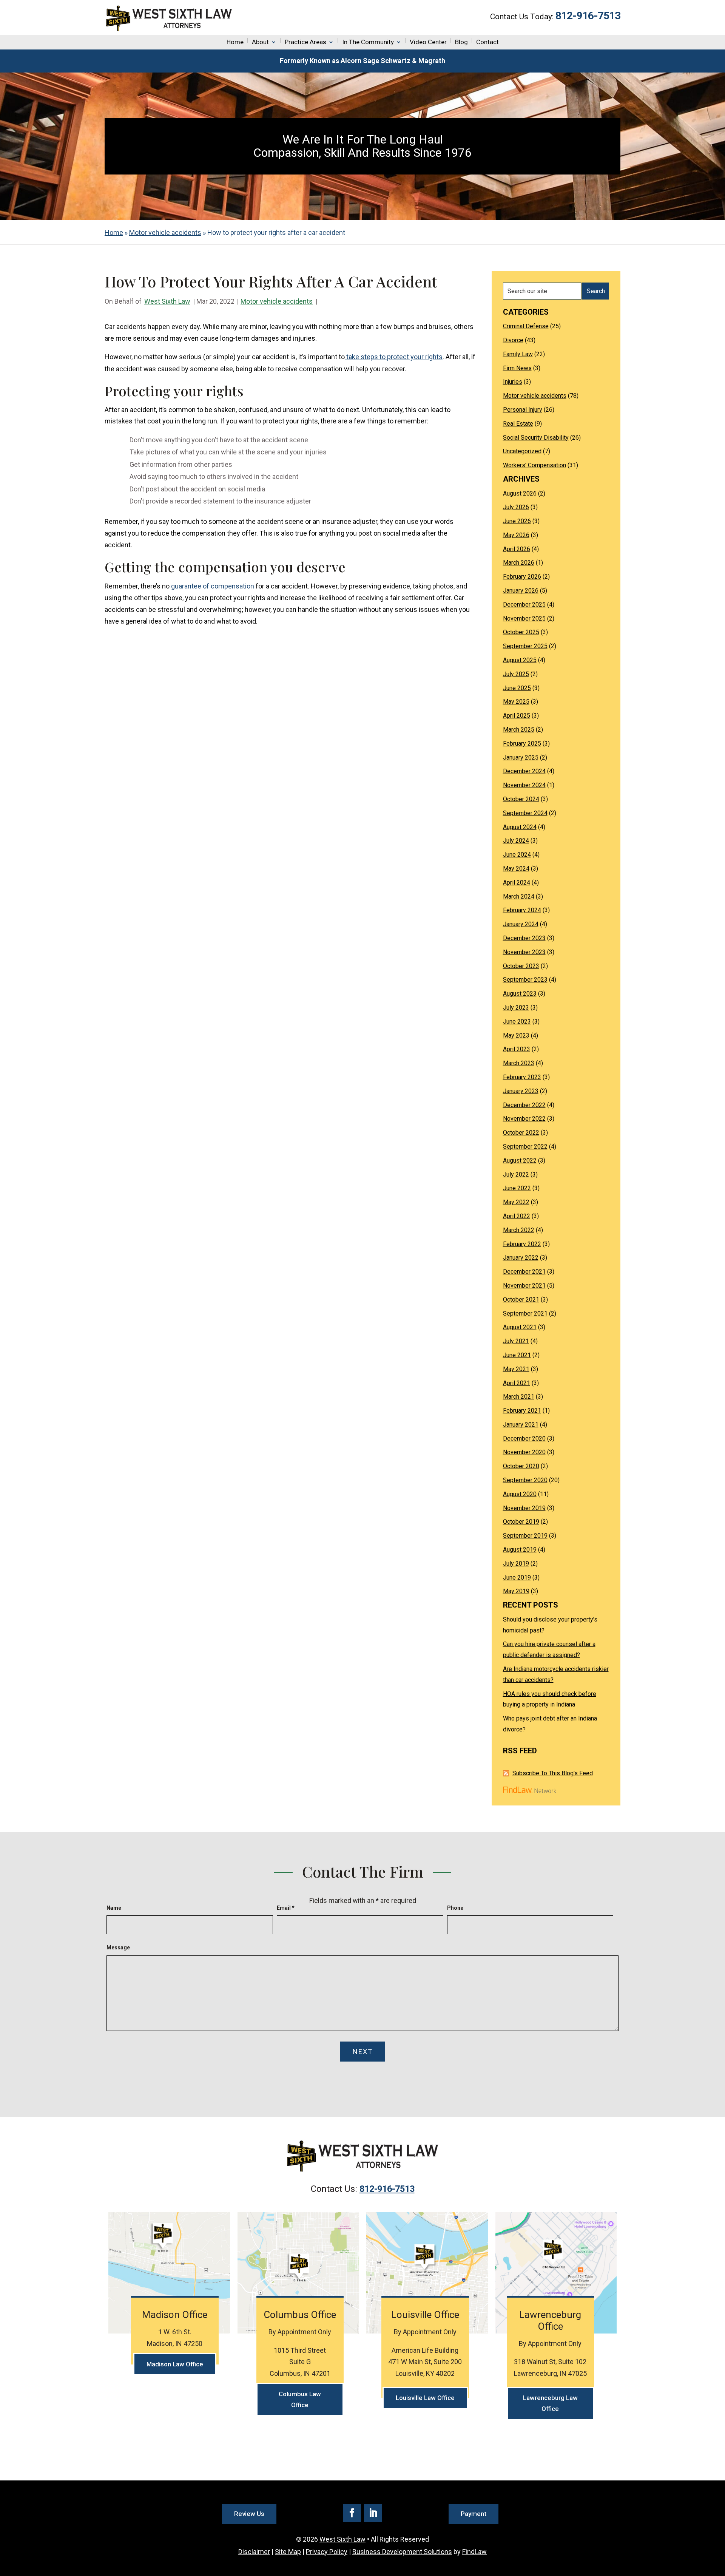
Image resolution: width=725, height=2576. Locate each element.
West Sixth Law (167, 301)
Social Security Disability (536, 438)
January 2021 (521, 1425)
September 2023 (525, 980)
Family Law (518, 354)
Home (235, 42)
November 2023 (524, 952)
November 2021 (524, 1286)
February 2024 (522, 910)
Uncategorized (522, 451)
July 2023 (516, 1008)
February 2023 (522, 1077)
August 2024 (520, 827)
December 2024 (524, 771)
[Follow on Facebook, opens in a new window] (352, 2513)
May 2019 (516, 1591)
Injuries (513, 382)
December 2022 (524, 1105)
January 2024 (521, 924)
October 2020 (521, 1466)
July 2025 (516, 674)
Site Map (288, 2552)
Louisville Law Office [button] (425, 2398)
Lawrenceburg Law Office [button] (550, 2403)
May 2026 (516, 535)
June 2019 (517, 1578)
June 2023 (517, 1022)
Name (114, 1908)
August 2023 (520, 994)
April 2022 (517, 1216)
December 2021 (524, 1272)
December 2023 (524, 938)
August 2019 (520, 1550)
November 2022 (524, 1119)
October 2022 (521, 1133)
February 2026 (522, 577)
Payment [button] (474, 2514)
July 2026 (516, 507)
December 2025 (524, 605)
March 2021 (519, 1397)
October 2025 (521, 632)
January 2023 (521, 1091)
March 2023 (519, 1063)
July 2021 (516, 1341)
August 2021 (520, 1327)
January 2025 (521, 758)
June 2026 (517, 521)
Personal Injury (523, 410)
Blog (461, 42)
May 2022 (516, 1202)
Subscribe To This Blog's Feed (553, 1773)
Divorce (513, 340)
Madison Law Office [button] (175, 2364)
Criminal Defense (526, 326)
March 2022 (519, 1230)
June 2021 (517, 1355)
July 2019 (516, 1564)
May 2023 (516, 1035)
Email (286, 1908)
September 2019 (525, 1536)
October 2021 (521, 1300)
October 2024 (521, 799)
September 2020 (525, 1480)
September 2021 (525, 1313)
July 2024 (516, 841)
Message (118, 1947)
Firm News (517, 368)
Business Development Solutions (402, 2552)
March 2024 (519, 897)
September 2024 (525, 813)
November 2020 (524, 1452)
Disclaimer (254, 2552)
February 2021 (522, 1411)
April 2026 (517, 549)
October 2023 (521, 966)
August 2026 (520, 493)
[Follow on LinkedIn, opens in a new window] (373, 2513)
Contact (487, 42)
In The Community (368, 42)
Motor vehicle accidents (277, 301)
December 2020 (524, 1439)
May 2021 (516, 1369)
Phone (455, 1908)
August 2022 (520, 1161)
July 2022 (516, 1174)
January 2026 (521, 591)
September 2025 (525, 646)
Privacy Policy (327, 2552)
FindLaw (474, 2552)
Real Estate (518, 424)
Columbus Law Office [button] (300, 2399)
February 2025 (522, 744)
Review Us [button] (249, 2514)
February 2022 (522, 1244)
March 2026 (519, 563)
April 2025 (517, 716)
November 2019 (524, 1508)
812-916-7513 (588, 16)
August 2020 (520, 1494)
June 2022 (517, 1188)
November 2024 (524, 785)
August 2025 (520, 660)
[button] (717, 2521)
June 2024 (517, 855)
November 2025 (524, 619)
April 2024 (517, 883)
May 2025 (516, 702)
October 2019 (521, 1522)
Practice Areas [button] (305, 42)
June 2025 (517, 688)
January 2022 (521, 1258)
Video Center (428, 42)
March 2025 (519, 730)
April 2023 (517, 1049)
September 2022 (525, 1147)
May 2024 (516, 869)
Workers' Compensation (534, 465)
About (260, 42)
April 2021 (517, 1383)
